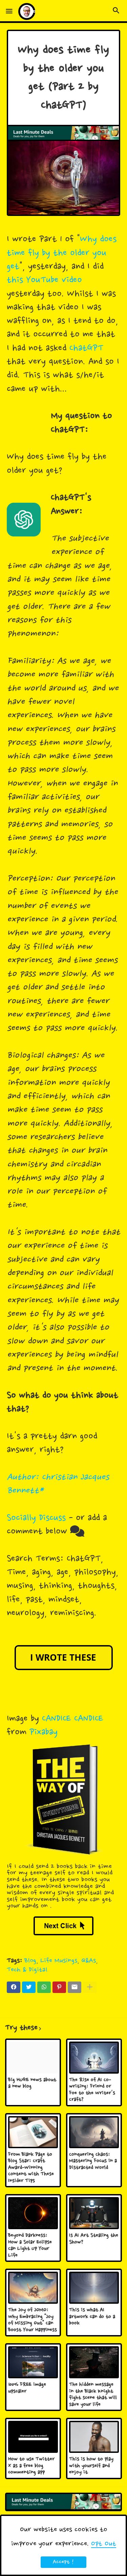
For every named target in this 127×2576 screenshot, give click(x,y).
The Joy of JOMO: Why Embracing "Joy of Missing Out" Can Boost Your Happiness (33, 2320)
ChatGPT (86, 349)
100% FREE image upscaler (27, 2388)
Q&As (89, 1961)
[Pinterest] (59, 1987)
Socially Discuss (36, 1518)
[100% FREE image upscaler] (33, 2362)
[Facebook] (14, 1987)
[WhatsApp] (44, 1987)
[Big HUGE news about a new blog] (33, 2058)
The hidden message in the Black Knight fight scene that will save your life (93, 2395)
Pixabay (44, 1733)
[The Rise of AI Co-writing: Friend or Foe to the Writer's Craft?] (94, 2058)
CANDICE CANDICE (73, 1719)
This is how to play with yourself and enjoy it (91, 2466)
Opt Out (104, 2544)
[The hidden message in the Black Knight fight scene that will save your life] (94, 2362)
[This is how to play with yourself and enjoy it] (94, 2437)
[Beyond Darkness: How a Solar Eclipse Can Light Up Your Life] (33, 2213)
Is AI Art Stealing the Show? (94, 2239)
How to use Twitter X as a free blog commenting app (31, 2466)
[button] (9, 11)
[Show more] (90, 1987)
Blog (30, 1961)
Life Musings (59, 1961)
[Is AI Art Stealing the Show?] (94, 2213)
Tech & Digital (27, 1970)
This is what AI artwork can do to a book (92, 2317)
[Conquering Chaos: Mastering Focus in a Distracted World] (94, 2132)
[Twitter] (29, 1987)
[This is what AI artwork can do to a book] (94, 2288)
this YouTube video (44, 280)
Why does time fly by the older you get (62, 253)
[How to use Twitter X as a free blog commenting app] (33, 2437)
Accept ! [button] (63, 2562)
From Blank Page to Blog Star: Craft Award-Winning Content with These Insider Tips (31, 2168)
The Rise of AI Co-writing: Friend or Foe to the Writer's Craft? (92, 2090)
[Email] (75, 1987)
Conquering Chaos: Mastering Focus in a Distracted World (93, 2161)
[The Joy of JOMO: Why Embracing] (33, 2288)
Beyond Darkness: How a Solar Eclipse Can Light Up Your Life (30, 2246)
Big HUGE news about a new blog (32, 2084)
